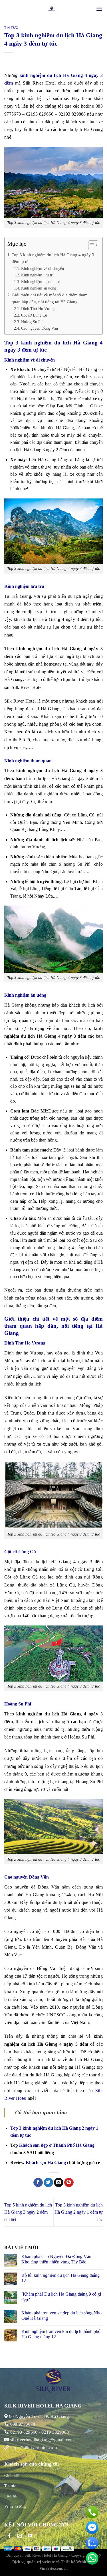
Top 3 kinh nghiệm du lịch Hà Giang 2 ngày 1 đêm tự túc (79, 2212)
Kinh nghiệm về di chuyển (43, 268)
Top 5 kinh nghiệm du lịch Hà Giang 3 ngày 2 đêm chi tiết (28, 2212)
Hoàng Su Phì (32, 322)
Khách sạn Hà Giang (46, 2163)
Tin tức (11, 28)
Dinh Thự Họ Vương (38, 309)
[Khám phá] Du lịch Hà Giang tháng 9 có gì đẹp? (61, 2297)
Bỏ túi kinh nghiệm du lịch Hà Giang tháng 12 (60, 2278)
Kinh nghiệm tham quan (41, 282)
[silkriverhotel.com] (52, 9)
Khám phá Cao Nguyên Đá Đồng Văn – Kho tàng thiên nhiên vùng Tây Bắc (58, 2259)
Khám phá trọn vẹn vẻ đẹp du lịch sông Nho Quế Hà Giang (61, 2316)
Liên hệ (10, 2496)
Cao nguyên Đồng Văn (40, 328)
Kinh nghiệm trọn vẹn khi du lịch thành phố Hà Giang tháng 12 (61, 2334)
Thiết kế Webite (74, 2562)
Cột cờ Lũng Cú (34, 315)
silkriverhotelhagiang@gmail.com (41, 2440)
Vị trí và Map (15, 2506)
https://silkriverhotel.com (34, 2447)
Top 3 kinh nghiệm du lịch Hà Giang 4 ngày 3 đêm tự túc (53, 258)
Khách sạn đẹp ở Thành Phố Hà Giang (57, 2145)
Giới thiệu (12, 2476)
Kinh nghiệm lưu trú (38, 275)
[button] (90, 246)
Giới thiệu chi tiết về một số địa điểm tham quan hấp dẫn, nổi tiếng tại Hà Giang (50, 298)
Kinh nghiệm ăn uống (39, 288)
